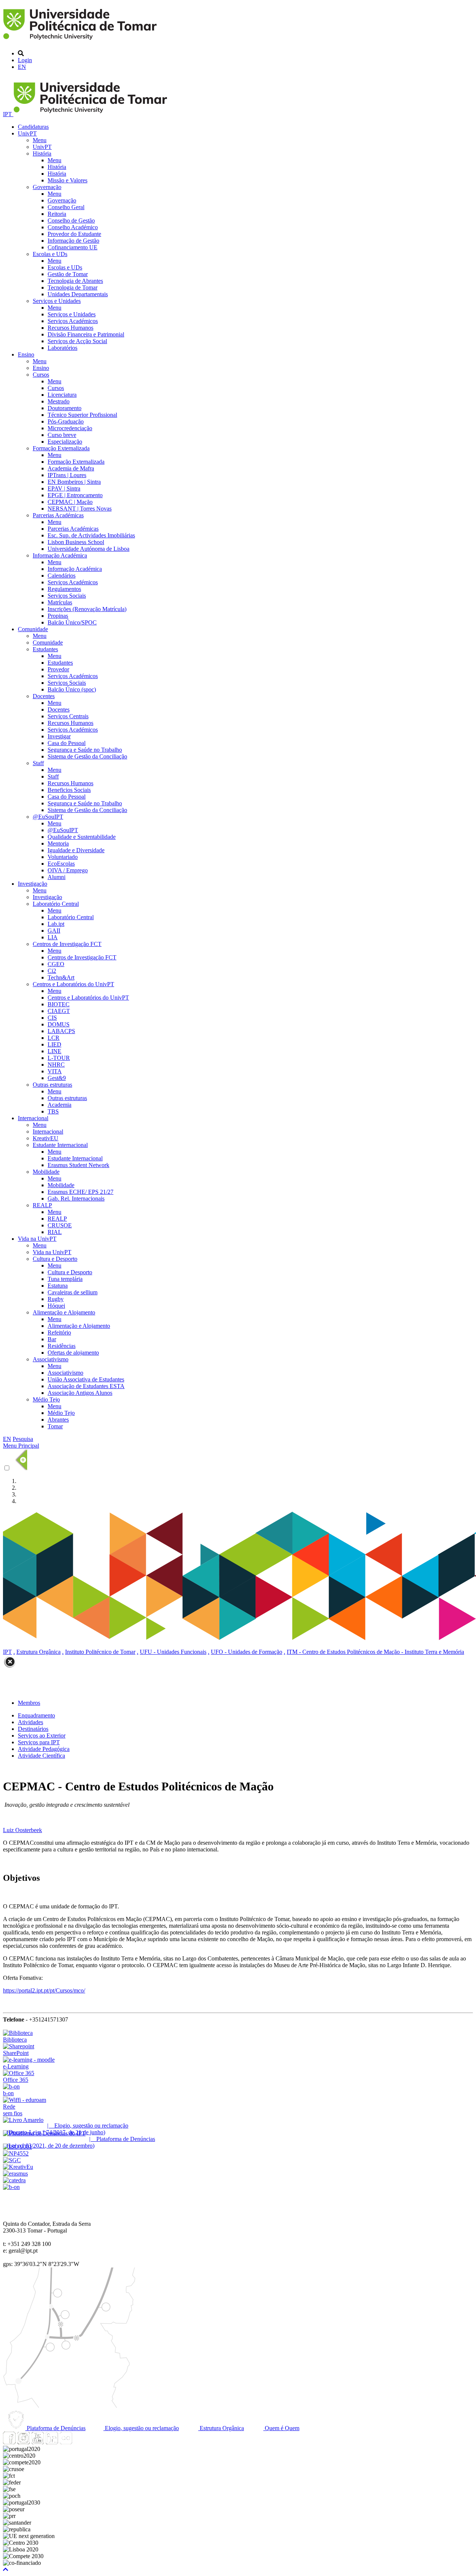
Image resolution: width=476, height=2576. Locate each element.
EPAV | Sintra (64, 488)
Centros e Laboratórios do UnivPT (73, 984)
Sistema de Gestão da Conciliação (87, 756)
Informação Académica (60, 555)
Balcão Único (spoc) (72, 689)
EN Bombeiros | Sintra (74, 482)
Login (25, 60)
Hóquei (56, 1306)
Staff (38, 763)
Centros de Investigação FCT (67, 944)
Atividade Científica (41, 1756)
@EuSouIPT (48, 817)
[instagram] (23, 2442)
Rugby (56, 1299)
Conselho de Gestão (71, 220)
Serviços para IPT (39, 1742)
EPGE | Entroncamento (75, 495)
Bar (52, 1339)
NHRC (56, 1065)
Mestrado (59, 401)
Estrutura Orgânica (38, 1652)
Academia (59, 1105)
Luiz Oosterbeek (22, 1830)
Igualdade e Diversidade (76, 850)
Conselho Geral (66, 207)
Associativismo (51, 1359)
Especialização (65, 442)
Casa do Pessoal (67, 743)
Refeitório (59, 1332)
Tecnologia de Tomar (73, 287)
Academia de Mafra (71, 468)
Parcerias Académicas (58, 515)
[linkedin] (52, 2442)
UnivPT (27, 133)
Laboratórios (62, 348)
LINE (54, 1051)
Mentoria (58, 843)
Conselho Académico (73, 227)
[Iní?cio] (81, 41)
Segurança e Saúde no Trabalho (85, 750)
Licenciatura (62, 395)
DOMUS (59, 1024)
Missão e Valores (67, 180)
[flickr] (66, 2442)
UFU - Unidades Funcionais (173, 1652)
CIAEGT (59, 1011)
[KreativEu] (18, 2167)
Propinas (58, 616)
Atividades (30, 1722)
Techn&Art (61, 977)
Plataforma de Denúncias (55, 2428)
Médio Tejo (46, 1399)
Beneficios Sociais (69, 790)
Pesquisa (23, 1439)
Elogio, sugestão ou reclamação (141, 2428)
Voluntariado (63, 857)
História (42, 154)
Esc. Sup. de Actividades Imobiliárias (91, 535)
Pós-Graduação (66, 421)
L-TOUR (59, 1058)
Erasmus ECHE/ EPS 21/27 (81, 1192)
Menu (40, 140)
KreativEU (46, 1138)
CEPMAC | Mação (70, 502)
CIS (52, 1018)
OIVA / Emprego (68, 870)
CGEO (56, 964)
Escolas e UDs (50, 254)
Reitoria (57, 214)
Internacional (33, 1118)
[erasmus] (15, 2174)
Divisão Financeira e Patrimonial (86, 334)
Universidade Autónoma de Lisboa (89, 549)
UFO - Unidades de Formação (247, 1652)
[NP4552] (16, 2153)
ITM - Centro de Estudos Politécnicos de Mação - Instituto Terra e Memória (375, 1652)
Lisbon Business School (76, 542)
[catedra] (14, 2180)
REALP (42, 1205)
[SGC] (12, 2160)
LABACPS (61, 1031)
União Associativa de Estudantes (86, 1379)
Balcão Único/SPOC (72, 622)
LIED (54, 1044)
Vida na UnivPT (37, 1239)
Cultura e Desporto (55, 1259)
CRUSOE (60, 1225)
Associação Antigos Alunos (80, 1393)
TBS (53, 1111)
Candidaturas (33, 127)
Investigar (59, 736)
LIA (53, 937)
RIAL (55, 1232)
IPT (8, 114)
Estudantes (45, 649)
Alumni (57, 877)
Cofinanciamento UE (73, 247)
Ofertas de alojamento (73, 1353)
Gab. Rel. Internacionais (76, 1198)
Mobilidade (46, 1172)
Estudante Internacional (60, 1145)
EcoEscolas (61, 864)
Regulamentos (64, 589)
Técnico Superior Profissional (82, 415)
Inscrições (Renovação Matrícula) (87, 609)
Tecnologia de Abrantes (75, 281)
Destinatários (33, 1729)
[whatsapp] (80, 2442)
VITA (55, 1071)
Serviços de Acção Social (77, 341)
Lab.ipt (56, 924)
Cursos (41, 375)
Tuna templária (65, 1279)
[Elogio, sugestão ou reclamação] (23, 2120)
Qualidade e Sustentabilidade (82, 837)
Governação (47, 187)
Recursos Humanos (70, 328)
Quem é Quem (281, 2428)
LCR (54, 1038)
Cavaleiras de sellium (73, 1292)
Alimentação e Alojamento (64, 1312)
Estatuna (58, 1286)
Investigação (33, 884)
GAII (54, 931)
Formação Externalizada (61, 448)
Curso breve (62, 435)
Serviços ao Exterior (42, 1736)
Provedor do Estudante (74, 234)
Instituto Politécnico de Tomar (100, 1652)
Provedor (58, 669)
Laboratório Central (56, 904)
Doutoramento (65, 408)
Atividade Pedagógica (44, 1749)
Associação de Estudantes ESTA (86, 1386)
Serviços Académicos (73, 321)
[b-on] (11, 2187)
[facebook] (9, 2442)
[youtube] (38, 2442)
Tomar (55, 1426)
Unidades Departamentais (78, 294)
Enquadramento (36, 1715)
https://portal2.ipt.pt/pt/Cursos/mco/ (44, 1990)
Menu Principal (21, 1446)
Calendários (62, 576)
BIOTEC (59, 1004)
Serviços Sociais (67, 596)
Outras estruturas (52, 1085)
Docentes (44, 696)
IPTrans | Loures (67, 475)
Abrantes (58, 1420)
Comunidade (33, 629)
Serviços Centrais (68, 716)
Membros (29, 1703)
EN (22, 67)
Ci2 (52, 971)
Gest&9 (57, 1078)
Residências (62, 1346)
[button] (6, 2569)
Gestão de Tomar (68, 274)
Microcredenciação (70, 428)
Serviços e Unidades (57, 301)
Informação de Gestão (73, 241)
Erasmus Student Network (78, 1165)
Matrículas (60, 602)
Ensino (26, 354)
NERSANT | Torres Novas (80, 509)
